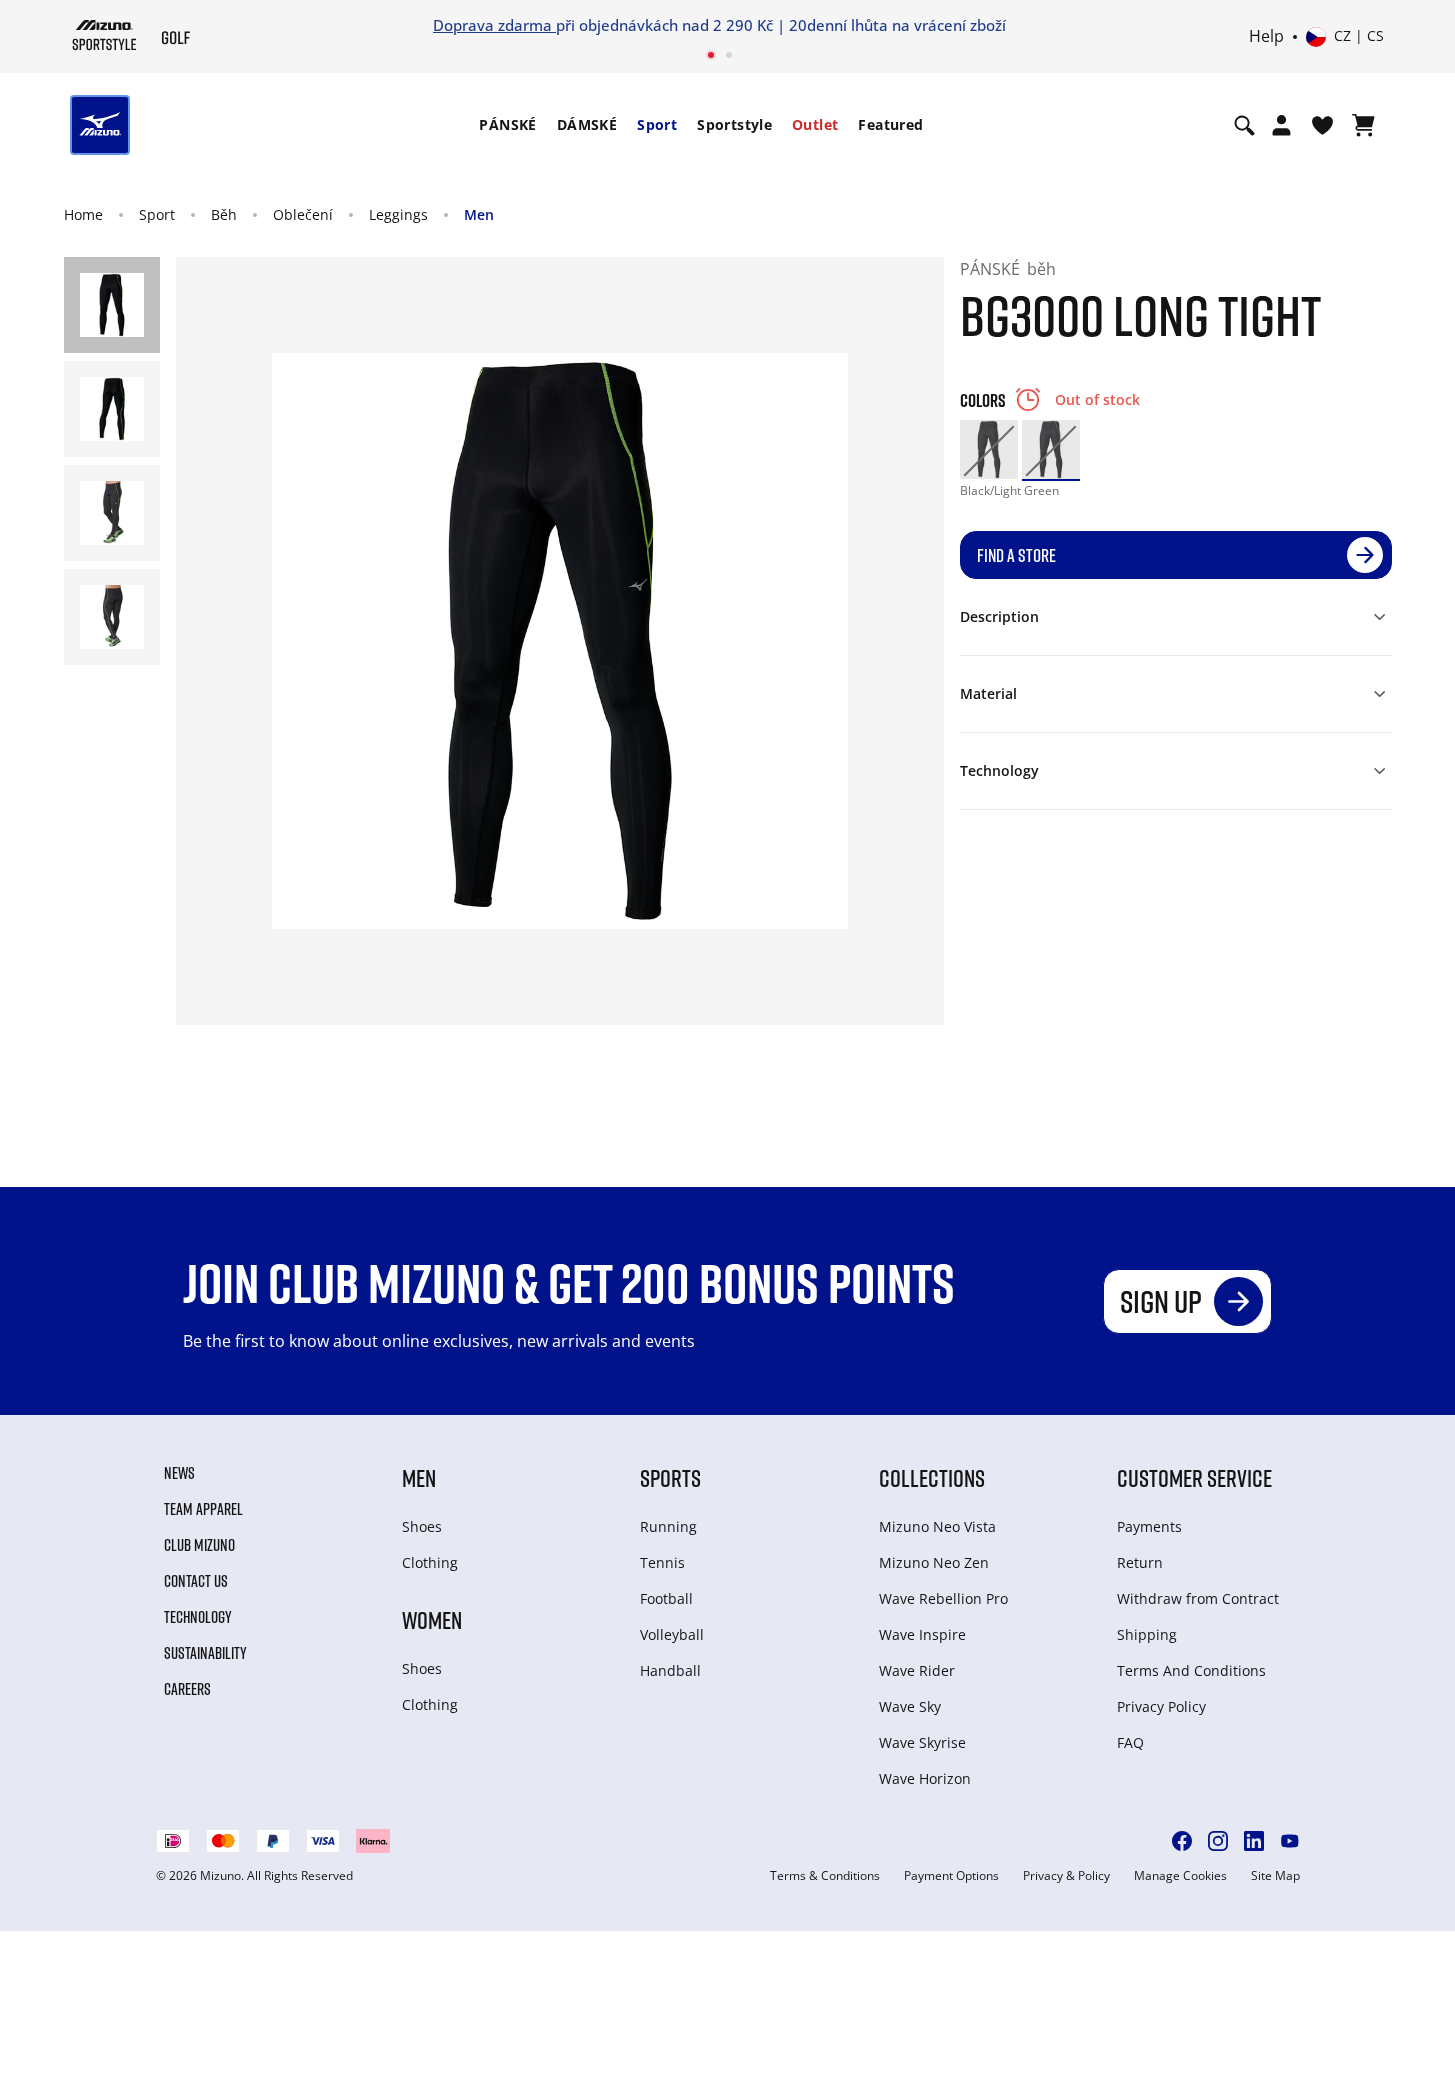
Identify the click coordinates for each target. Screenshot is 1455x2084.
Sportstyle (734, 124)
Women (432, 1619)
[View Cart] (1363, 125)
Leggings (398, 214)
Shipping (1147, 1634)
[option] (989, 449)
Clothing (430, 1562)
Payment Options (951, 1876)
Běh (224, 214)
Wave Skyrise (922, 1742)
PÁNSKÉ (507, 124)
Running (668, 1526)
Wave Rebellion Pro (943, 1598)
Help (1266, 37)
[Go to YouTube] (1290, 1841)
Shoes (422, 1526)
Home (83, 214)
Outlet (815, 124)
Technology (198, 1617)
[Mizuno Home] (104, 35)
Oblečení (303, 214)
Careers (187, 1689)
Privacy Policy (1161, 1706)
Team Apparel (203, 1509)
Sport (657, 124)
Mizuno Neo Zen (934, 1562)
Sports (670, 1477)
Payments (1149, 1526)
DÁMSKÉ (587, 124)
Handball (670, 1670)
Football (666, 1598)
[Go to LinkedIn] (1254, 1841)
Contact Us (196, 1581)
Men (479, 214)
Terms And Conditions (1191, 1670)
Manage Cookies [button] (1180, 1876)
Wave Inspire (922, 1634)
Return (1140, 1562)
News (179, 1473)
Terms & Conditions (825, 1876)
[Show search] (1244, 125)
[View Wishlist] (1322, 125)
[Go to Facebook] (1182, 1841)
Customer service (1194, 1477)
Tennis (662, 1562)
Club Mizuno (199, 1545)
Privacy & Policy (1066, 1876)
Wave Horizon (925, 1778)
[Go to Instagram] (1218, 1841)
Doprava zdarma (494, 25)
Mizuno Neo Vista (937, 1526)
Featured (890, 124)
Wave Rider (917, 1670)
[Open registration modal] (1281, 125)
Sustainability (205, 1653)
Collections (932, 1477)
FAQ (1130, 1742)
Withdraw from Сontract (1198, 1598)
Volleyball (672, 1634)
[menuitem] (507, 125)
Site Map (1275, 1876)
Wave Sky (910, 1706)
